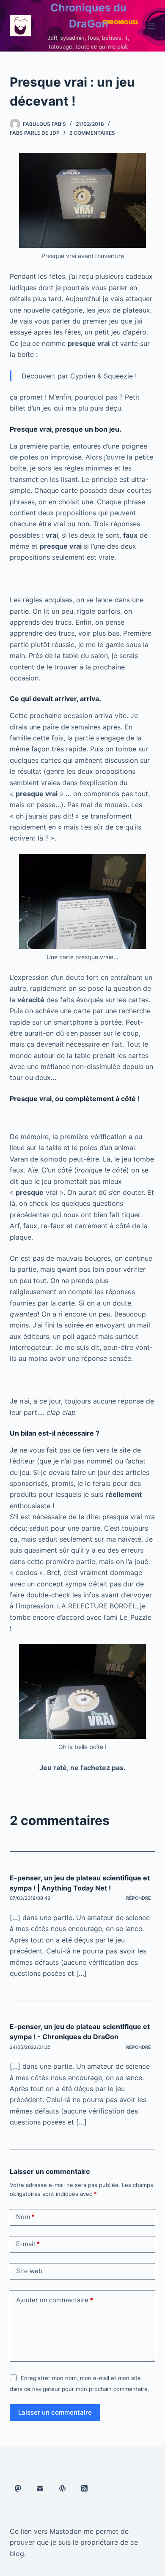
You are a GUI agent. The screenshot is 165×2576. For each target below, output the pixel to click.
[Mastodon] (18, 2488)
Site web (29, 2271)
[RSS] (85, 2488)
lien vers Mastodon (51, 2531)
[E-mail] (40, 2488)
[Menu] (151, 26)
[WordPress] (62, 2488)
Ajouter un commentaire (55, 2300)
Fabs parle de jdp (35, 133)
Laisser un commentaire (55, 2412)
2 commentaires (92, 133)
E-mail (28, 2244)
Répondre (139, 1898)
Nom (25, 2217)
